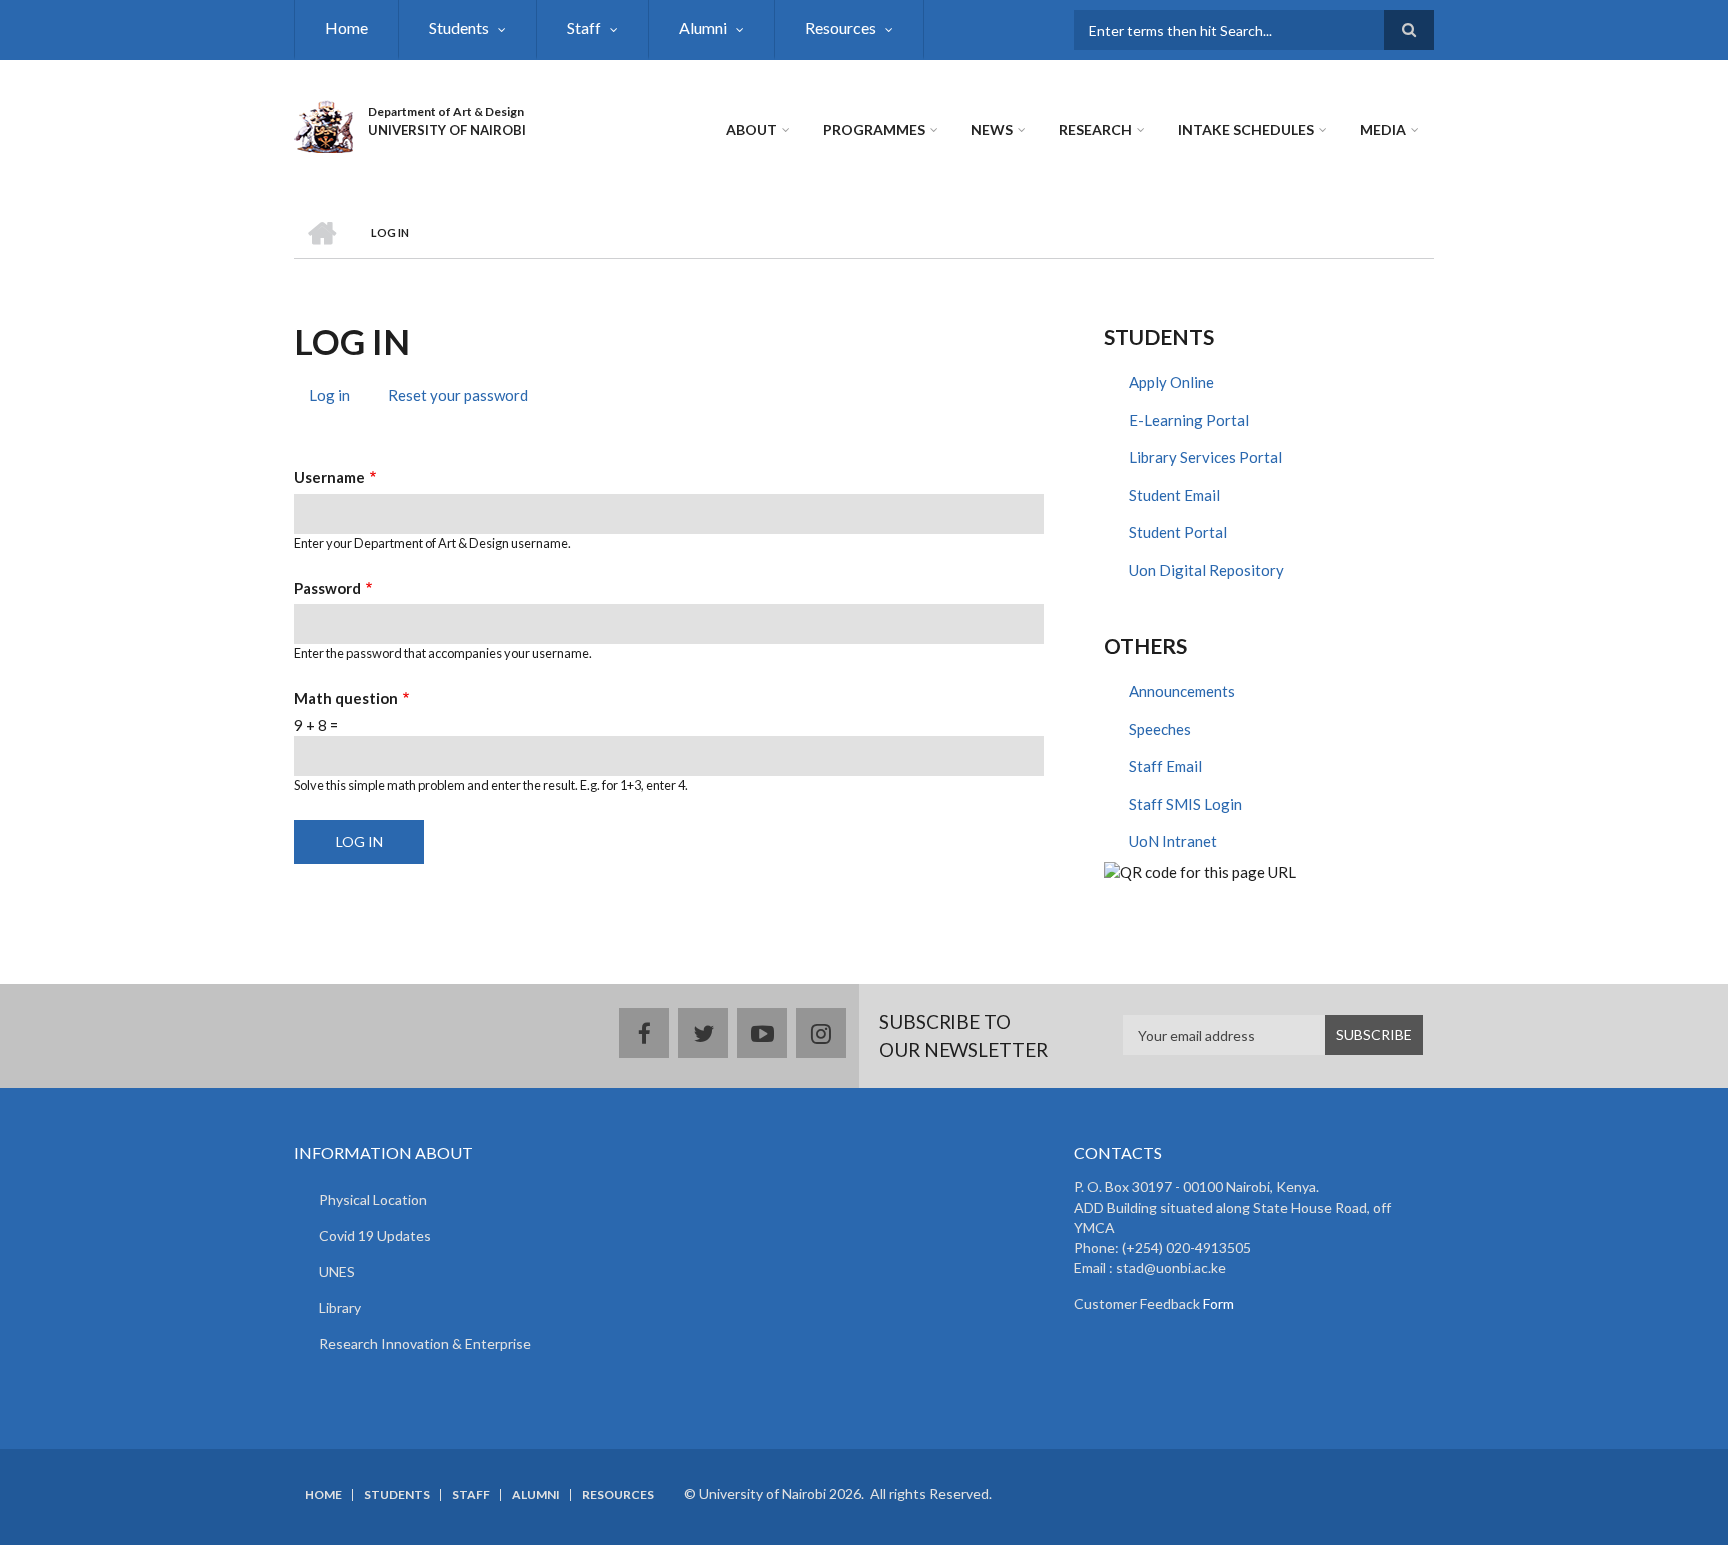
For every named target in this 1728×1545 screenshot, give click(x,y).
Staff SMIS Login (1185, 804)
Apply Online (1171, 382)
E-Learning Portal (1189, 420)
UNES (337, 1271)
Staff (584, 27)
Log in (337, 398)
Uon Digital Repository (1206, 570)
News (992, 129)
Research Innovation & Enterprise (425, 1343)
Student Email (1174, 495)
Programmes (874, 129)
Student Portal (1178, 532)
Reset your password (458, 395)
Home (346, 27)
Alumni (703, 27)
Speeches (1160, 729)
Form (1217, 1303)
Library (340, 1307)
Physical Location (373, 1199)
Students (459, 27)
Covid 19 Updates (375, 1235)
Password (327, 588)
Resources (840, 27)
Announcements (1182, 691)
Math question (346, 698)
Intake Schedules (1246, 129)
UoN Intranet (1173, 841)
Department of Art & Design (446, 111)
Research (1095, 129)
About (751, 129)
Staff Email (1165, 766)
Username (329, 477)
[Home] (323, 124)
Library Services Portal (1205, 457)
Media (1383, 129)
